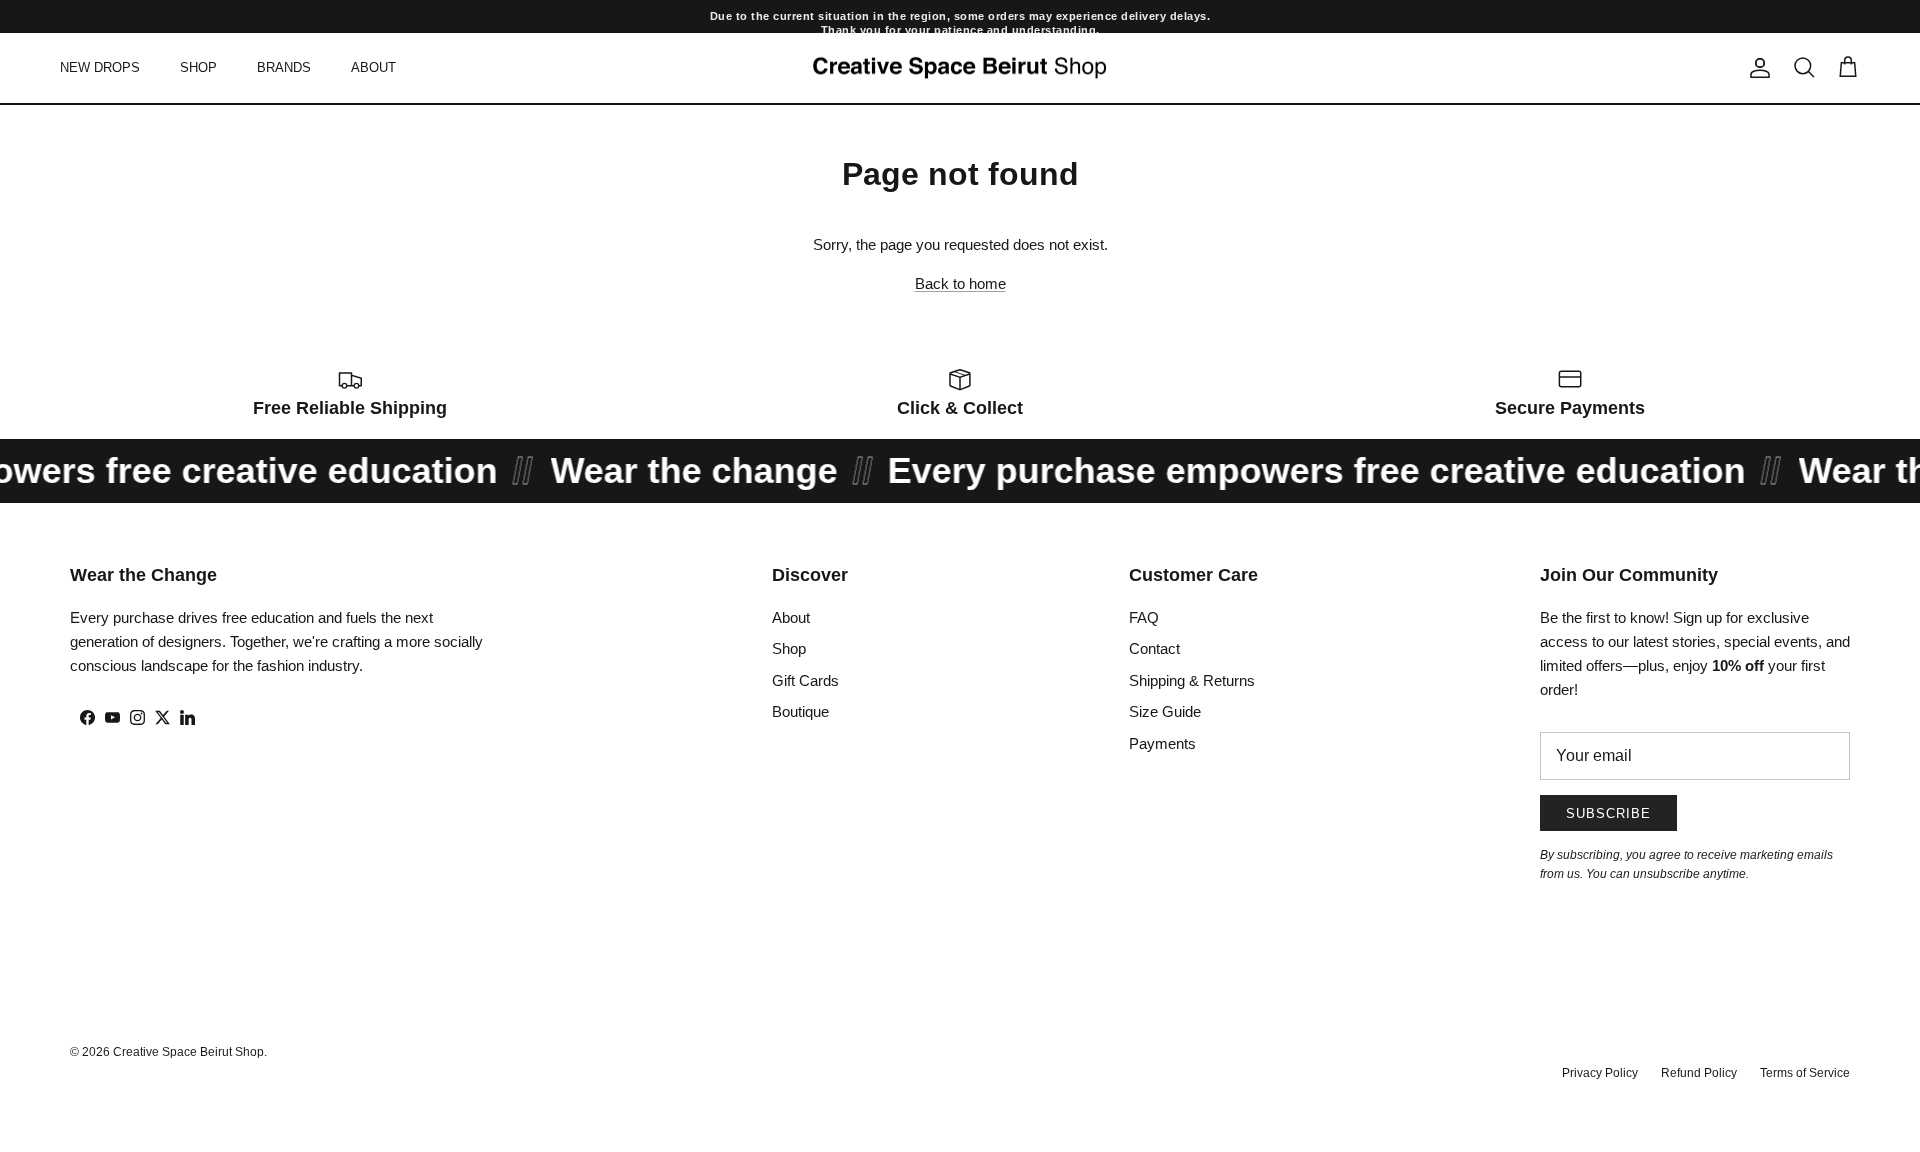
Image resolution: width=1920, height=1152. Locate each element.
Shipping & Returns (1192, 680)
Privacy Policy (1600, 1073)
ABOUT (373, 67)
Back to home (960, 283)
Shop (789, 648)
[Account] (1756, 68)
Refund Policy (1699, 1073)
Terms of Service (1805, 1073)
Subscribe (1608, 813)
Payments (1162, 743)
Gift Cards (805, 680)
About (791, 617)
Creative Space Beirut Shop (188, 1052)
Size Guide (1165, 711)
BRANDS (284, 67)
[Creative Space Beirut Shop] (960, 68)
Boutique (800, 711)
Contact (1154, 648)
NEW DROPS (100, 67)
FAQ (1144, 617)
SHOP (198, 67)
